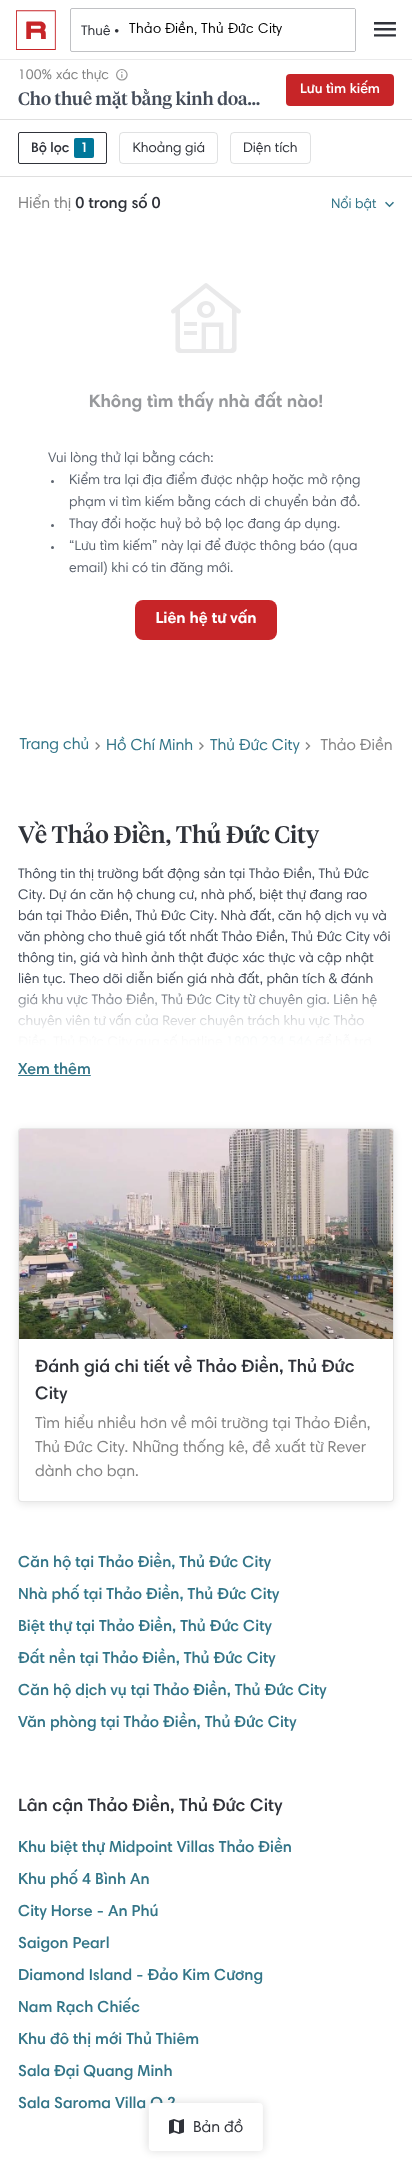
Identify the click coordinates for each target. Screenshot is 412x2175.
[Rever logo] (36, 30)
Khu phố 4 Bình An (84, 1881)
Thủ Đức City (255, 747)
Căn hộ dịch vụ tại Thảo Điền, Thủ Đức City (172, 1692)
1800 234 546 (269, 1043)
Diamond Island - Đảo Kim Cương (140, 1977)
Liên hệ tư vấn (205, 620)
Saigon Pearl (64, 1945)
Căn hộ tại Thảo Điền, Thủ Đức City (144, 1564)
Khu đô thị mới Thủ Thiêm (108, 2041)
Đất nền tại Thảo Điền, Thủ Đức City (147, 1660)
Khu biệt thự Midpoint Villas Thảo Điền (155, 1849)
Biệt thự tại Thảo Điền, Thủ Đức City (145, 1628)
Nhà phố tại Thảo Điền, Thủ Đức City (148, 1596)
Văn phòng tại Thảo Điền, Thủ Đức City (157, 1724)
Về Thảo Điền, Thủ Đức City (168, 837)
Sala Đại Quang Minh (95, 2073)
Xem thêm (54, 1071)
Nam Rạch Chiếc (79, 2009)
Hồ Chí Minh (149, 747)
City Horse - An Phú (88, 1913)
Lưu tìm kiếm (340, 90)
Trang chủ (54, 746)
